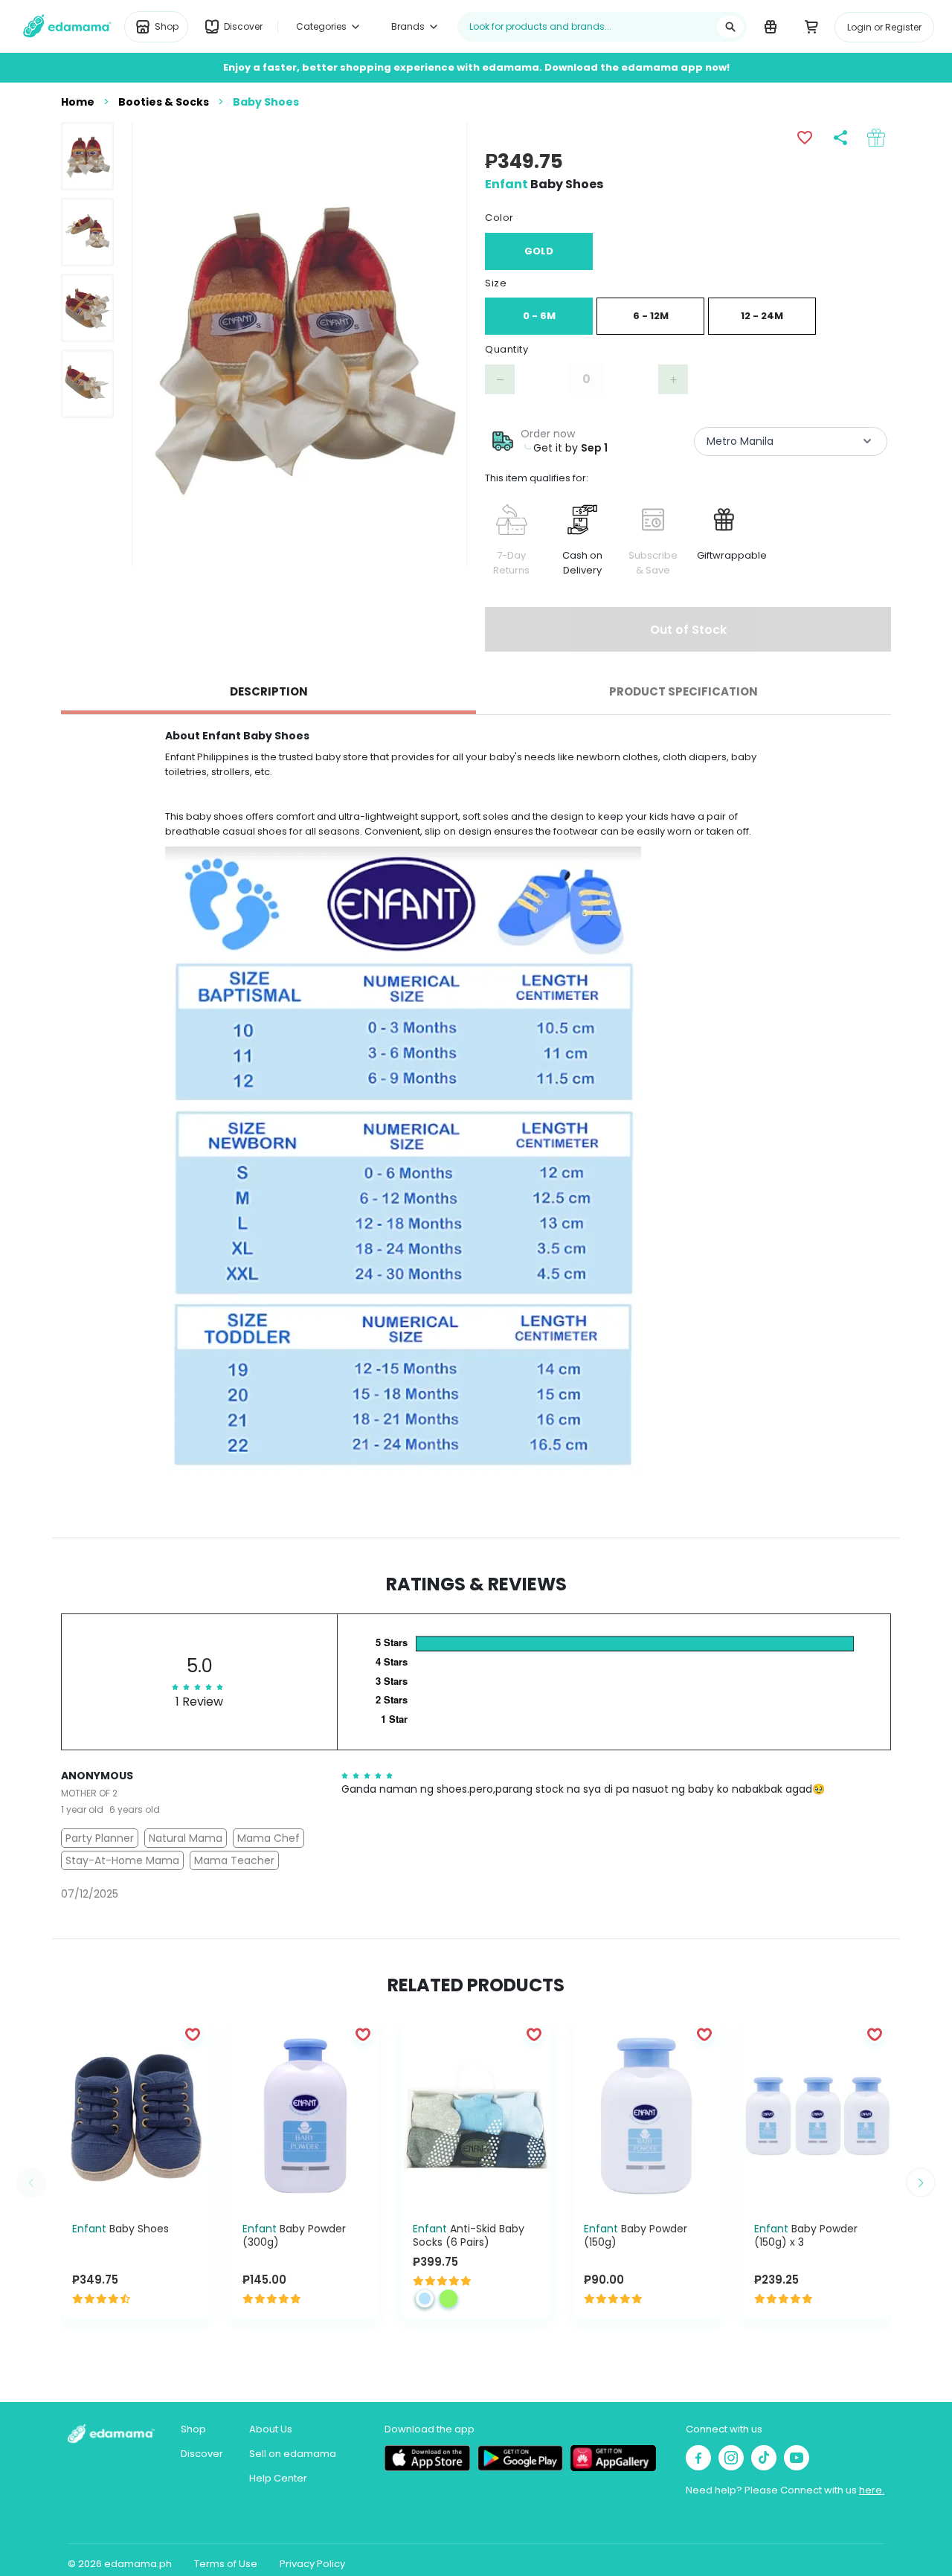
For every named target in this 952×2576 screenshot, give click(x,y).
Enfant (506, 184)
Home (78, 102)
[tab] (268, 692)
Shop (193, 2429)
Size (496, 283)
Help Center (278, 2478)
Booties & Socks (164, 102)
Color (499, 218)
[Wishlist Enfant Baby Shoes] (193, 2034)
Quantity (506, 349)
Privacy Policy (312, 2564)
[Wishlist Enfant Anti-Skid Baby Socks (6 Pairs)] (534, 2034)
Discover (202, 2454)
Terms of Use (226, 2564)
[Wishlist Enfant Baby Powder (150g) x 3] (875, 2034)
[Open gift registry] (770, 26)
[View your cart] (811, 26)
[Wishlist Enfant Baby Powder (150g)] (704, 2034)
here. (872, 2490)
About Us (271, 2429)
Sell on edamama (293, 2454)
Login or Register (884, 27)
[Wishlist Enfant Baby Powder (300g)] (363, 2034)
